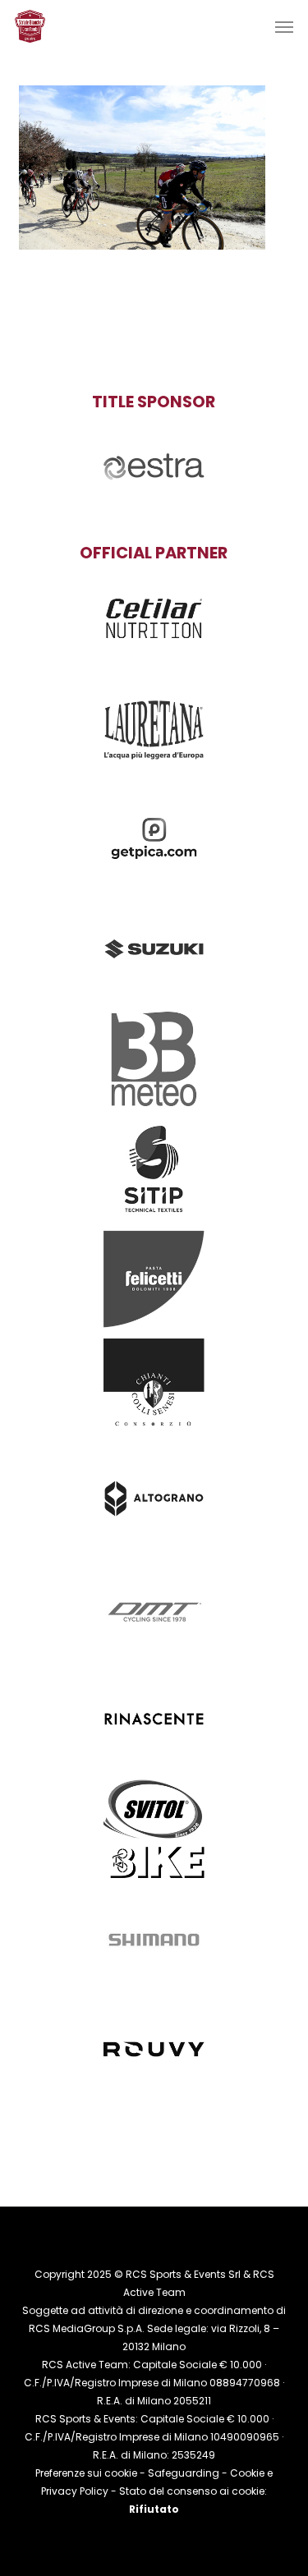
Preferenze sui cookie (86, 2473)
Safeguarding (184, 2473)
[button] (284, 26)
